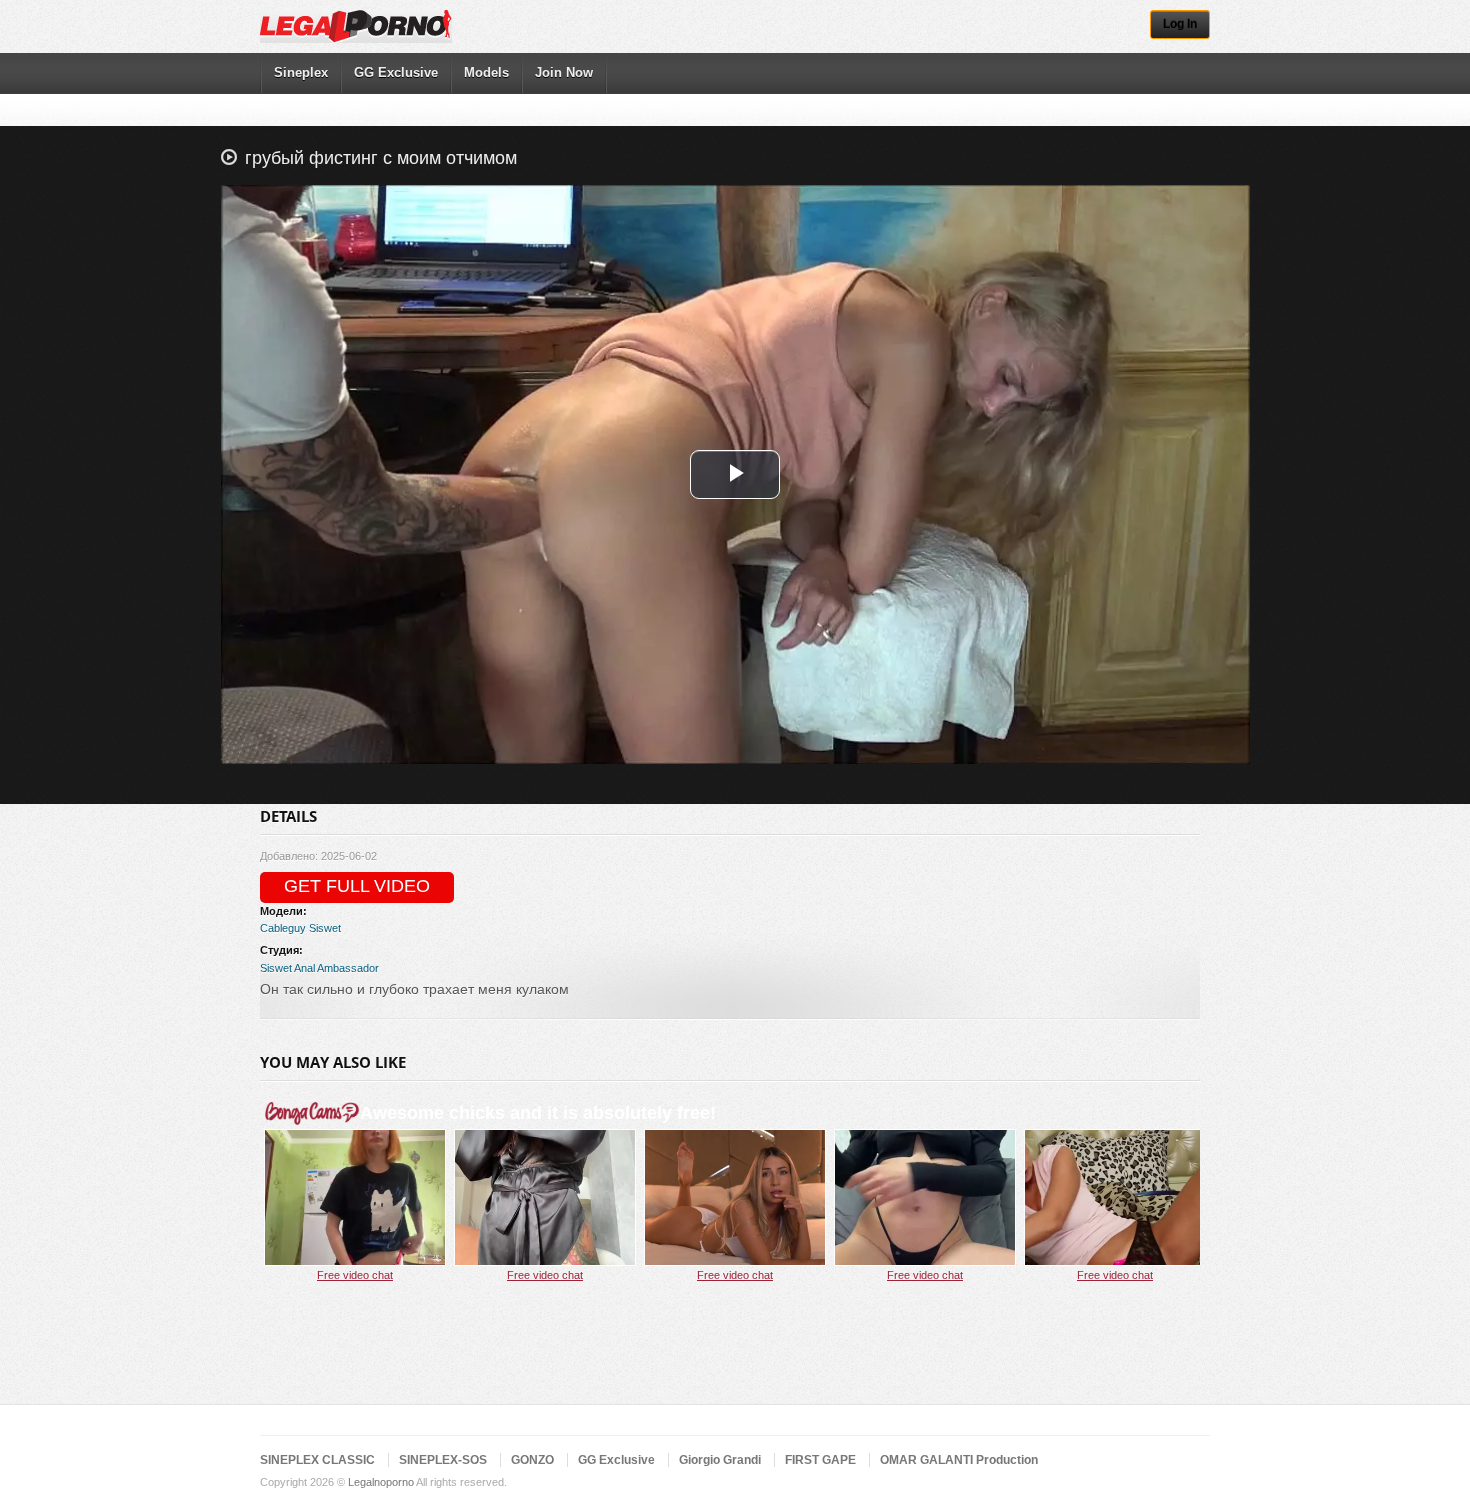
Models (486, 72)
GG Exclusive (396, 72)
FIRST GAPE (820, 1460)
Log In (1180, 24)
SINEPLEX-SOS (443, 1460)
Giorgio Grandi (720, 1460)
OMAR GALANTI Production (959, 1460)
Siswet (325, 928)
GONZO (532, 1460)
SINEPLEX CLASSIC (317, 1460)
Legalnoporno (381, 1482)
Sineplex (301, 72)
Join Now (564, 72)
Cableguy (283, 928)
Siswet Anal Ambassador (319, 968)
